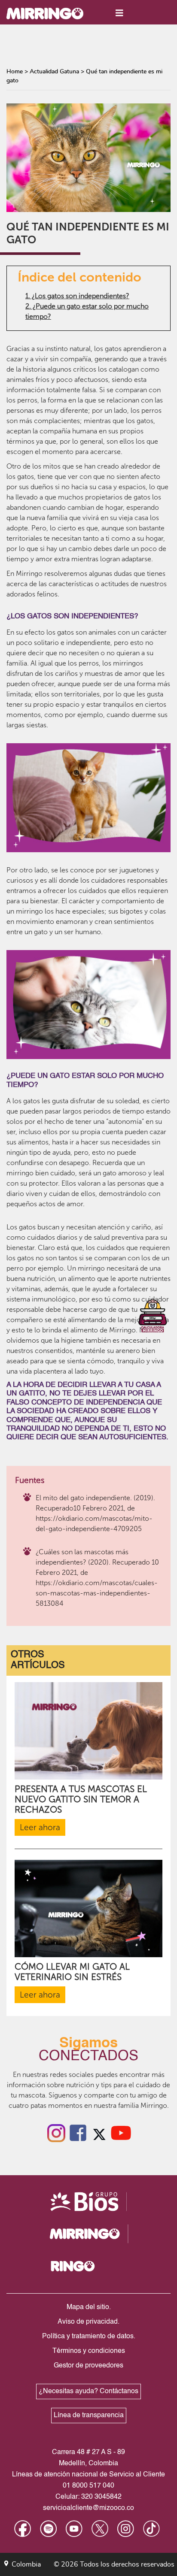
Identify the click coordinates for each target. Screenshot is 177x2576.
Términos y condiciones (89, 2351)
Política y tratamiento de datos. (89, 2337)
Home (15, 72)
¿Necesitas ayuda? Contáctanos (88, 2391)
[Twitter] (99, 2132)
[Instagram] (56, 2132)
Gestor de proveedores (88, 2366)
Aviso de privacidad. (88, 2322)
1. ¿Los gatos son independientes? (77, 296)
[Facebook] (78, 2132)
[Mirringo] (52, 13)
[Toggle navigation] (119, 13)
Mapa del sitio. (89, 2307)
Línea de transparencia (89, 2416)
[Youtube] (121, 2132)
